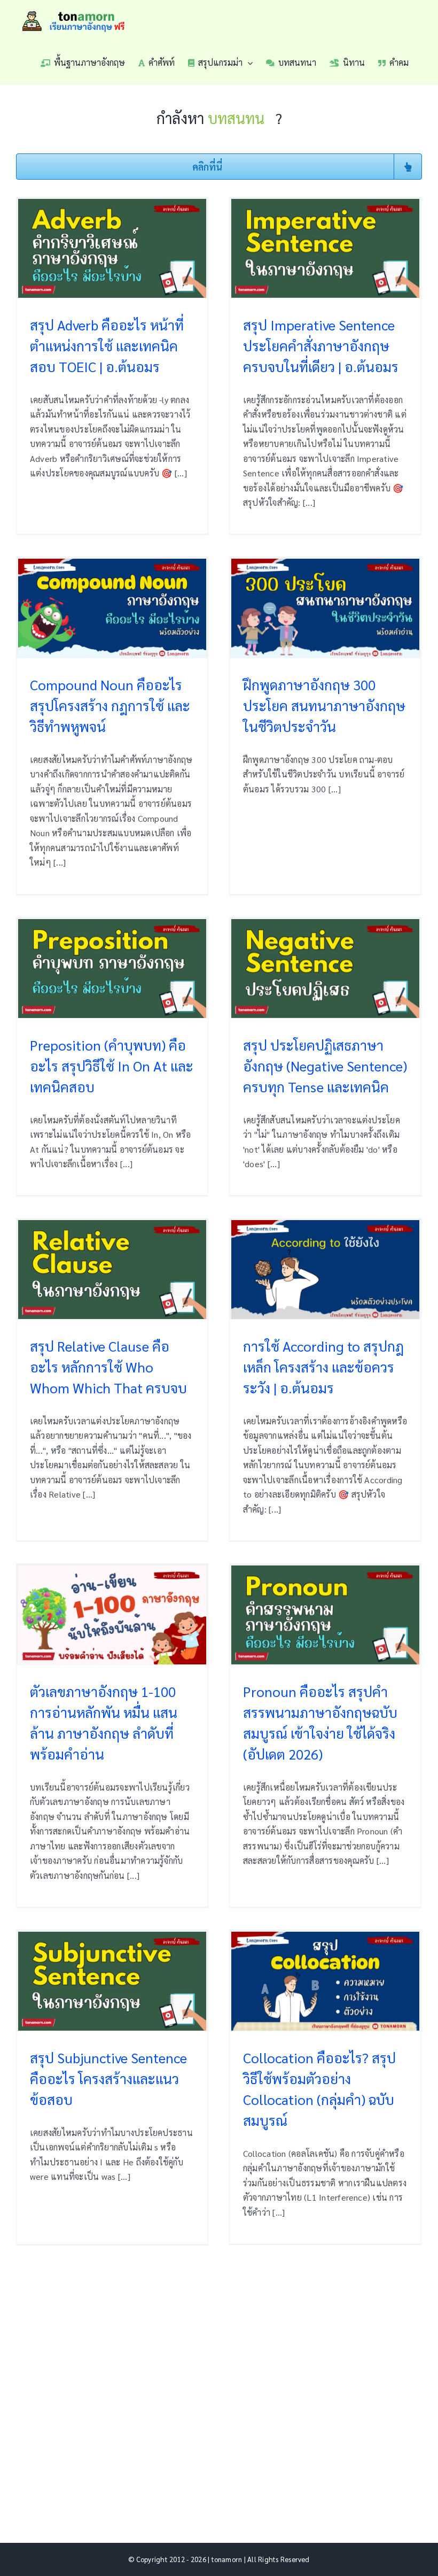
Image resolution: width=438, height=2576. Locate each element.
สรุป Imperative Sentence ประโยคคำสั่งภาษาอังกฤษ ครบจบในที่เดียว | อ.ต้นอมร (321, 345)
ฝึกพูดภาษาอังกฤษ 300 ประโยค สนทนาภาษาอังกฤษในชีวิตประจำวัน (324, 705)
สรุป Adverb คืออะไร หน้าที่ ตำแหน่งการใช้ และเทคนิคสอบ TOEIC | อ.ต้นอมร (107, 345)
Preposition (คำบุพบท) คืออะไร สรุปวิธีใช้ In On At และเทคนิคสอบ (112, 1066)
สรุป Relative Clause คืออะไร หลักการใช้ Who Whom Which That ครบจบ (108, 1367)
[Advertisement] (219, 2378)
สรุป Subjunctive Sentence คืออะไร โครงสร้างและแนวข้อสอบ (108, 2078)
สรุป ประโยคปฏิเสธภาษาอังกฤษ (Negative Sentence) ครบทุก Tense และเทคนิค (325, 1066)
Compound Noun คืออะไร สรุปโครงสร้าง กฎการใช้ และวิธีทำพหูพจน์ (110, 705)
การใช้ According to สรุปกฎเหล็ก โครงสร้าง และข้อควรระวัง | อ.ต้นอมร (323, 1367)
